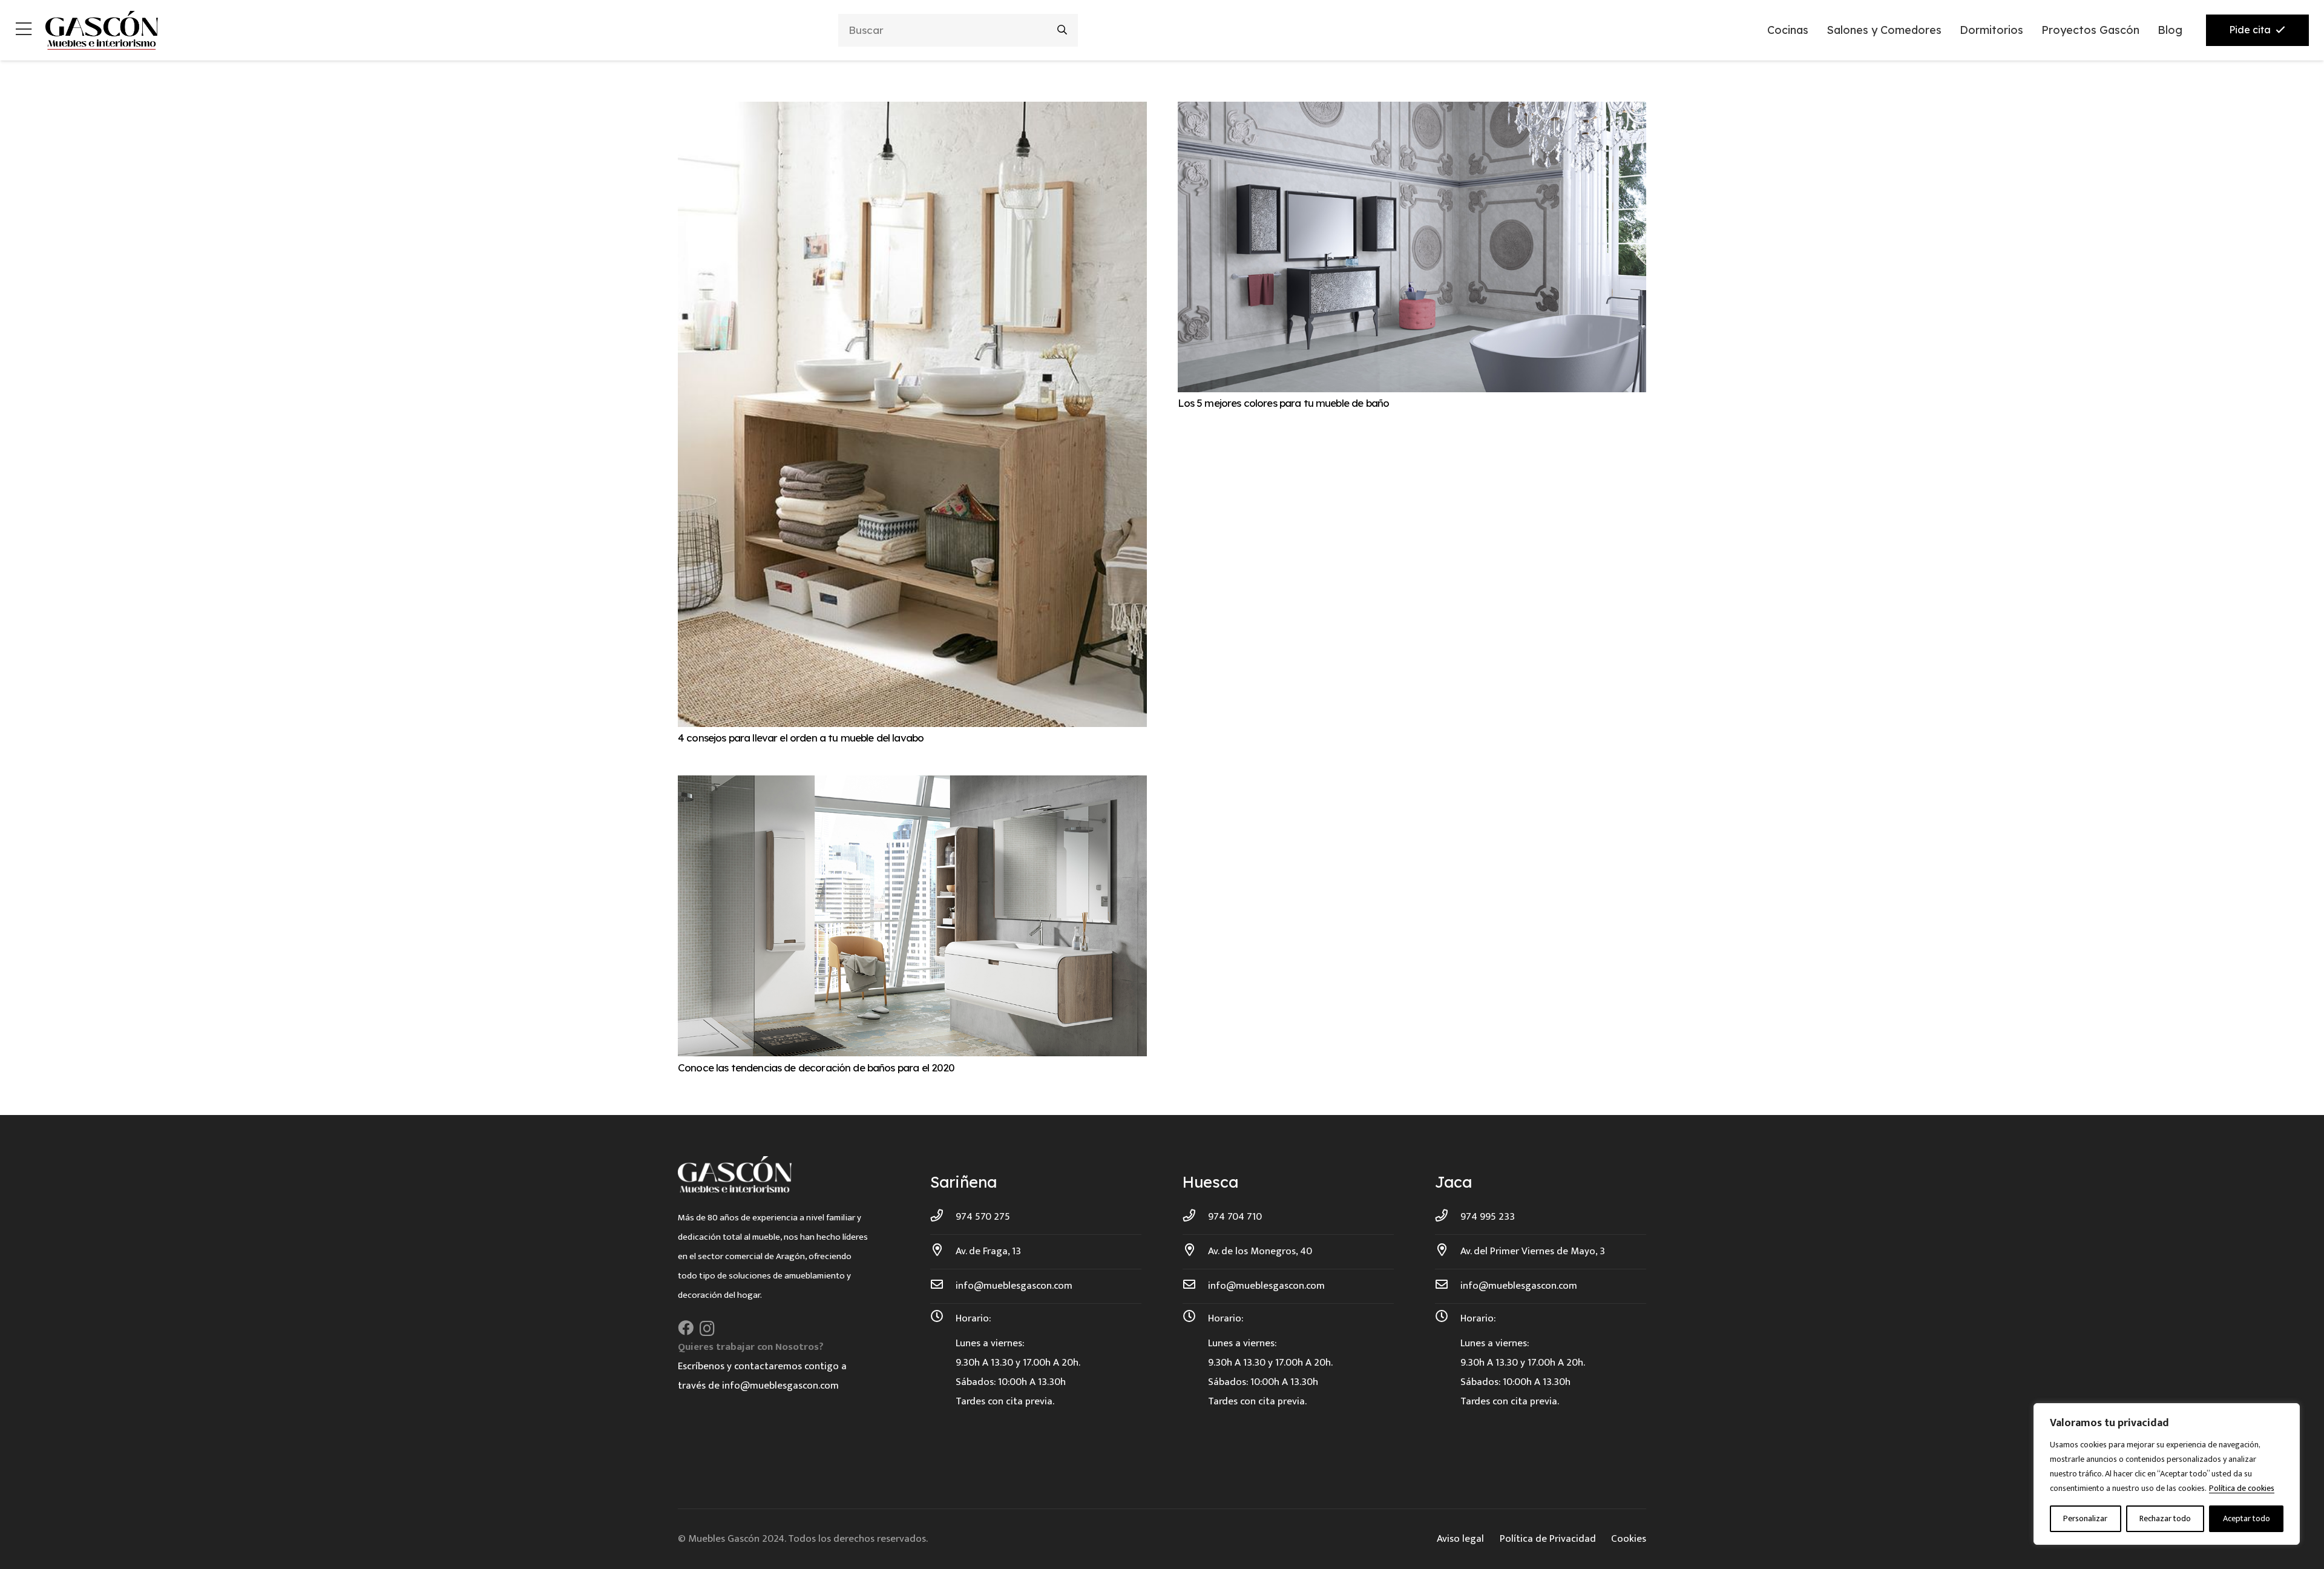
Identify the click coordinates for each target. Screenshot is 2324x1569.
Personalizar (2085, 1518)
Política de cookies (2242, 1488)
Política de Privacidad (1548, 1539)
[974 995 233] (1448, 1217)
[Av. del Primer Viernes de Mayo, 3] (1448, 1251)
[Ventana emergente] (24, 31)
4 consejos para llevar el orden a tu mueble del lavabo (801, 738)
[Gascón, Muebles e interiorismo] (101, 30)
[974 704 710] (1195, 1217)
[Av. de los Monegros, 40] (1195, 1251)
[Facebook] (686, 1328)
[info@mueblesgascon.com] (943, 1286)
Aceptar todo (2247, 1518)
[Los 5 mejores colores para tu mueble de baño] (1412, 111)
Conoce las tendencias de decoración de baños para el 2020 (816, 1067)
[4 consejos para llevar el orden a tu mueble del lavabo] (912, 111)
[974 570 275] (943, 1217)
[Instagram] (707, 1329)
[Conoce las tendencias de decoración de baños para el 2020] (912, 785)
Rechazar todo (2165, 1518)
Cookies (1629, 1539)
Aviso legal (1460, 1539)
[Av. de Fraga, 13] (943, 1251)
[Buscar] (1062, 30)
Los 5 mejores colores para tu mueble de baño (1284, 403)
